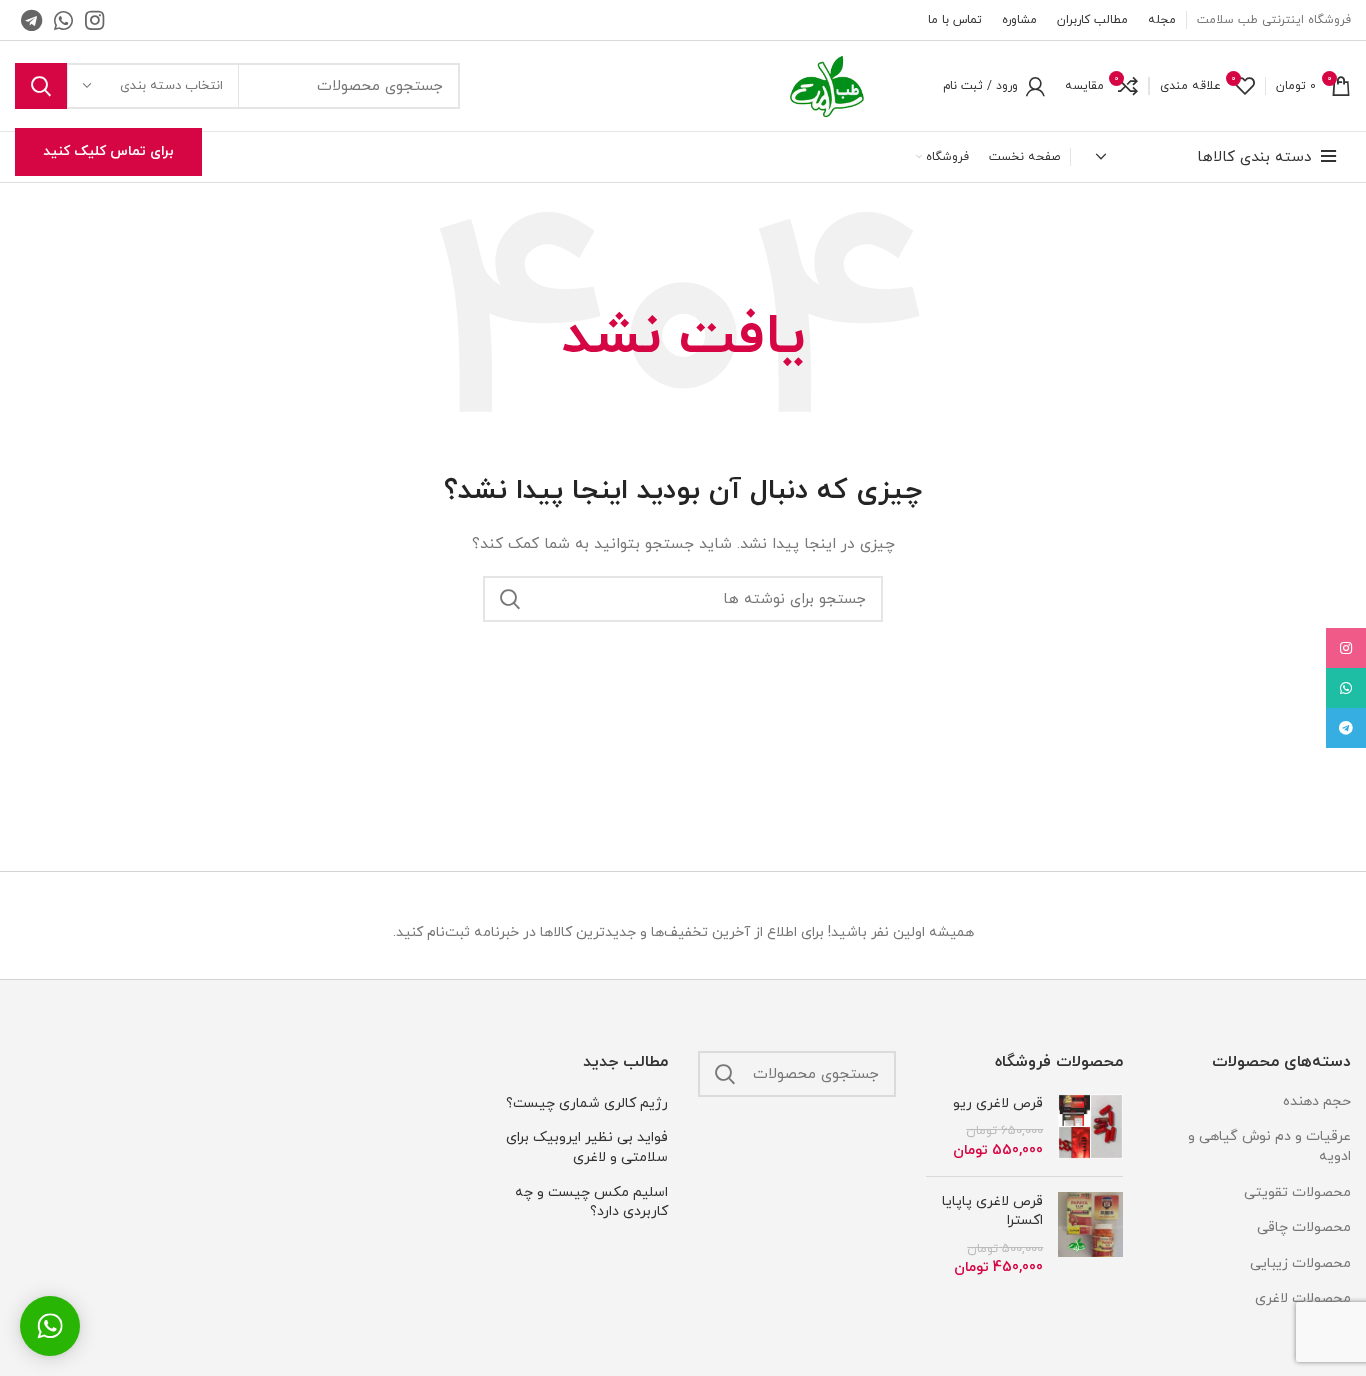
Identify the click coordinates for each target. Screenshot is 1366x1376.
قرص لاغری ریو (998, 1103)
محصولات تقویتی (1297, 1192)
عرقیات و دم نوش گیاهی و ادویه (1269, 1146)
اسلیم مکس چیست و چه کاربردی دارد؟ (591, 1202)
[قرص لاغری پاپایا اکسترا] (1090, 1235)
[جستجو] (41, 86)
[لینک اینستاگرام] (94, 20)
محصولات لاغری (1303, 1298)
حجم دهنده (1317, 1101)
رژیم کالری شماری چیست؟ (587, 1103)
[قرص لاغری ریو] (1090, 1127)
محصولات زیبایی (1300, 1263)
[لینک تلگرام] (31, 20)
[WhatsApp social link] (63, 20)
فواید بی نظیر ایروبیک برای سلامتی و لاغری (587, 1147)
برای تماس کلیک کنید (108, 151)
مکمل (1334, 1334)
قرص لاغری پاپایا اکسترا (992, 1211)
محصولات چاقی (1304, 1227)
